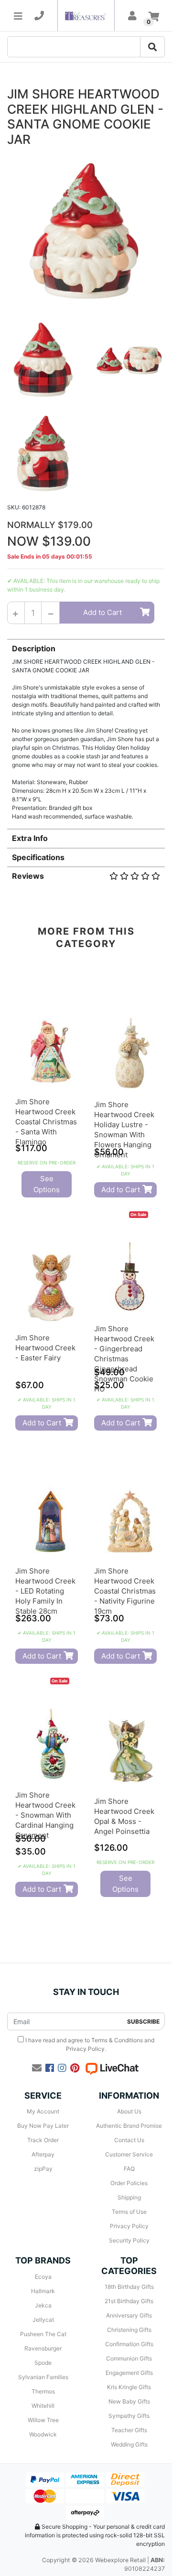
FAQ (129, 2169)
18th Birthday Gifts (129, 2287)
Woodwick (43, 2434)
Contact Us (129, 2140)
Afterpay (43, 2154)
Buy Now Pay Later (43, 2126)
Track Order (43, 2140)
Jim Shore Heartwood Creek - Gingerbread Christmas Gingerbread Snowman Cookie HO (124, 1359)
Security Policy (129, 2240)
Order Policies (129, 2183)
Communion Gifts (129, 2358)
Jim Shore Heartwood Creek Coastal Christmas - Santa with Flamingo (46, 1122)
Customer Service (129, 2154)
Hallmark (43, 2291)
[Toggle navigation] (18, 16)
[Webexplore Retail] (86, 16)
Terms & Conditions (117, 2040)
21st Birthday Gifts (129, 2301)
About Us (129, 2111)
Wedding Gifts (129, 2444)
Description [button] (34, 648)
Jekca (43, 2305)
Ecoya (43, 2277)
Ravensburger (43, 2348)
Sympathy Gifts (129, 2416)
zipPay (43, 2169)
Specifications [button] (38, 857)
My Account (43, 2111)
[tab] (86, 730)
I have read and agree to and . (89, 2044)
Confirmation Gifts (129, 2344)
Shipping (129, 2197)
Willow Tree (43, 2420)
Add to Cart (102, 612)
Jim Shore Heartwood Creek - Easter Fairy (45, 1348)
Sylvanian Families (43, 2377)
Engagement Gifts (129, 2373)
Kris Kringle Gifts (129, 2387)
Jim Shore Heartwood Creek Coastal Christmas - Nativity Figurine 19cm (125, 1591)
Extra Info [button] (30, 838)
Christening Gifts (129, 2330)
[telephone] (39, 16)
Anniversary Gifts (129, 2315)
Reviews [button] (28, 876)
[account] (132, 16)
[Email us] (37, 2068)
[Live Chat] (112, 2068)
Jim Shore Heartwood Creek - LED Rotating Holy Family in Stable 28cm (45, 1591)
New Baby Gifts (129, 2401)
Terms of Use (129, 2212)
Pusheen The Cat (43, 2334)
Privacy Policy (85, 2049)
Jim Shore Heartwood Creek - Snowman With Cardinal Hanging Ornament (45, 1815)
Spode (43, 2363)
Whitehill (43, 2406)
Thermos (43, 2391)
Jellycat (43, 2320)
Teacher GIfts (129, 2430)
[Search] (152, 47)
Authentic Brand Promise (129, 2126)
